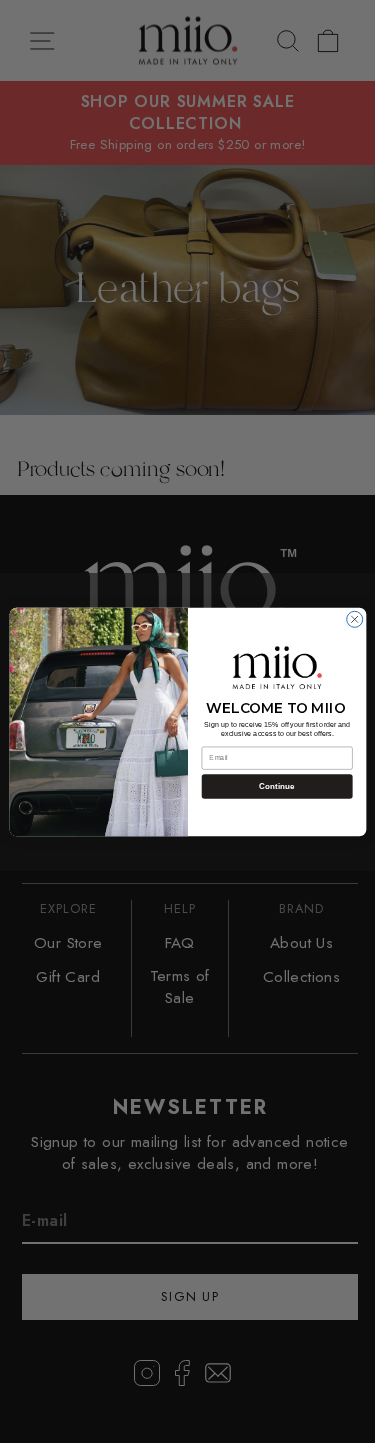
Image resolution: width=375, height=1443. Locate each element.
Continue (277, 786)
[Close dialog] (354, 619)
